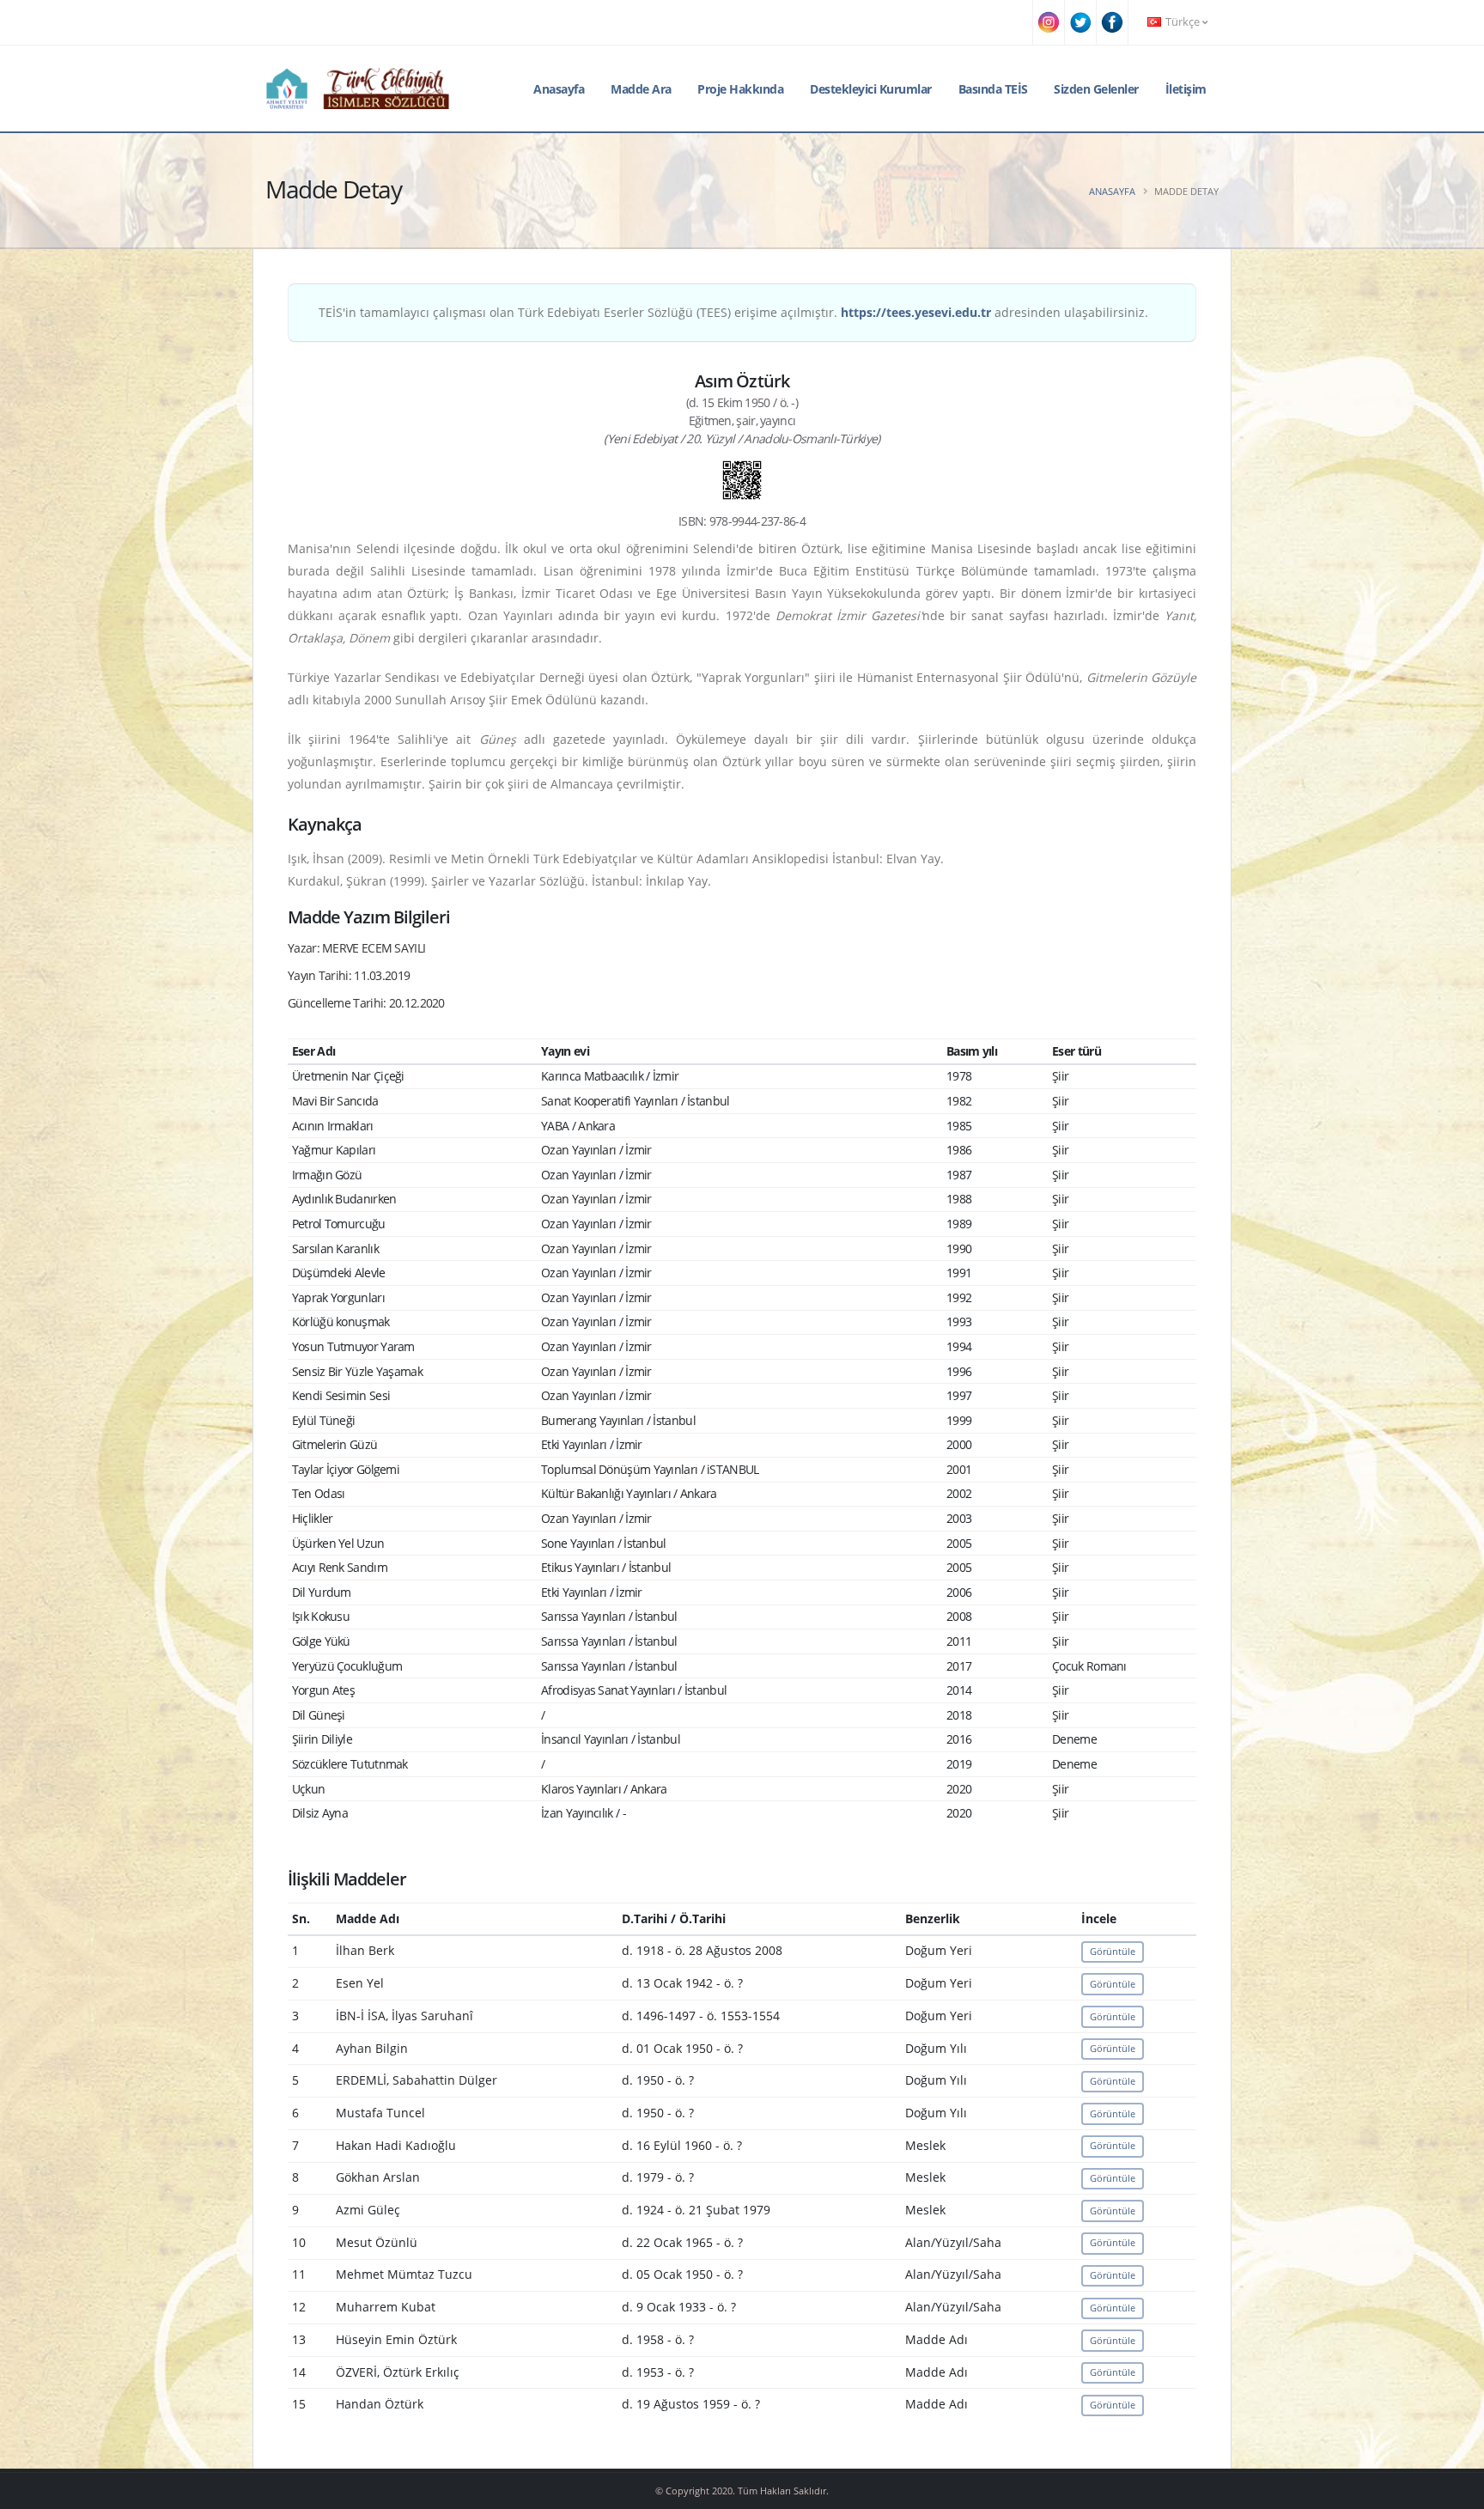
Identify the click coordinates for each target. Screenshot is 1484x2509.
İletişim (1186, 89)
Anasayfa (559, 89)
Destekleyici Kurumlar (871, 89)
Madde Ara (641, 89)
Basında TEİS (993, 89)
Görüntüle (1113, 1951)
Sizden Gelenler (1096, 89)
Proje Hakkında (740, 89)
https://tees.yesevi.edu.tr (916, 312)
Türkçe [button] (1183, 22)
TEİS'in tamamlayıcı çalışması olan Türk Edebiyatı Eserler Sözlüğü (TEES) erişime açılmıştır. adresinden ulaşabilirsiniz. (733, 312)
